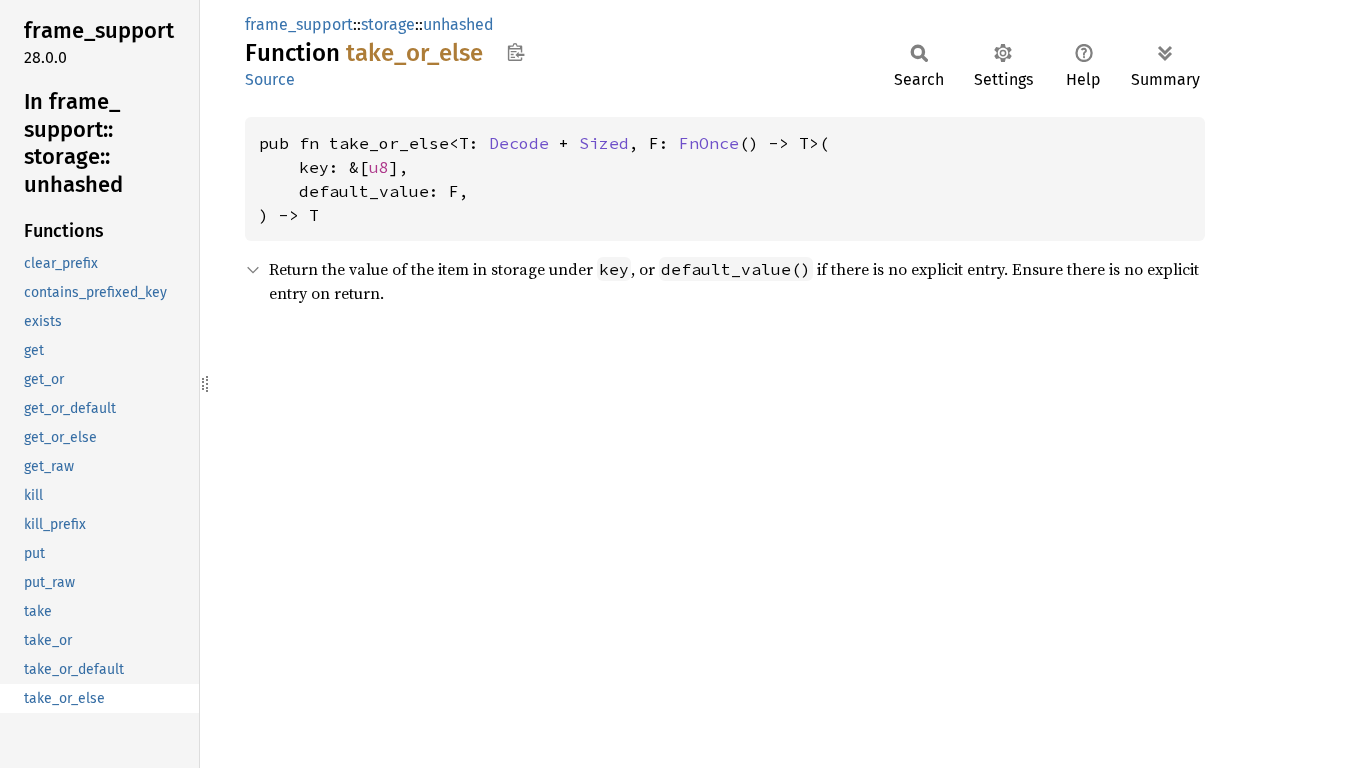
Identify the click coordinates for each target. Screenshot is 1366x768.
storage (388, 24)
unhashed (458, 24)
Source (270, 79)
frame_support (299, 24)
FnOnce (709, 143)
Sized (604, 143)
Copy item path (515, 52)
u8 (379, 167)
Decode (519, 143)
